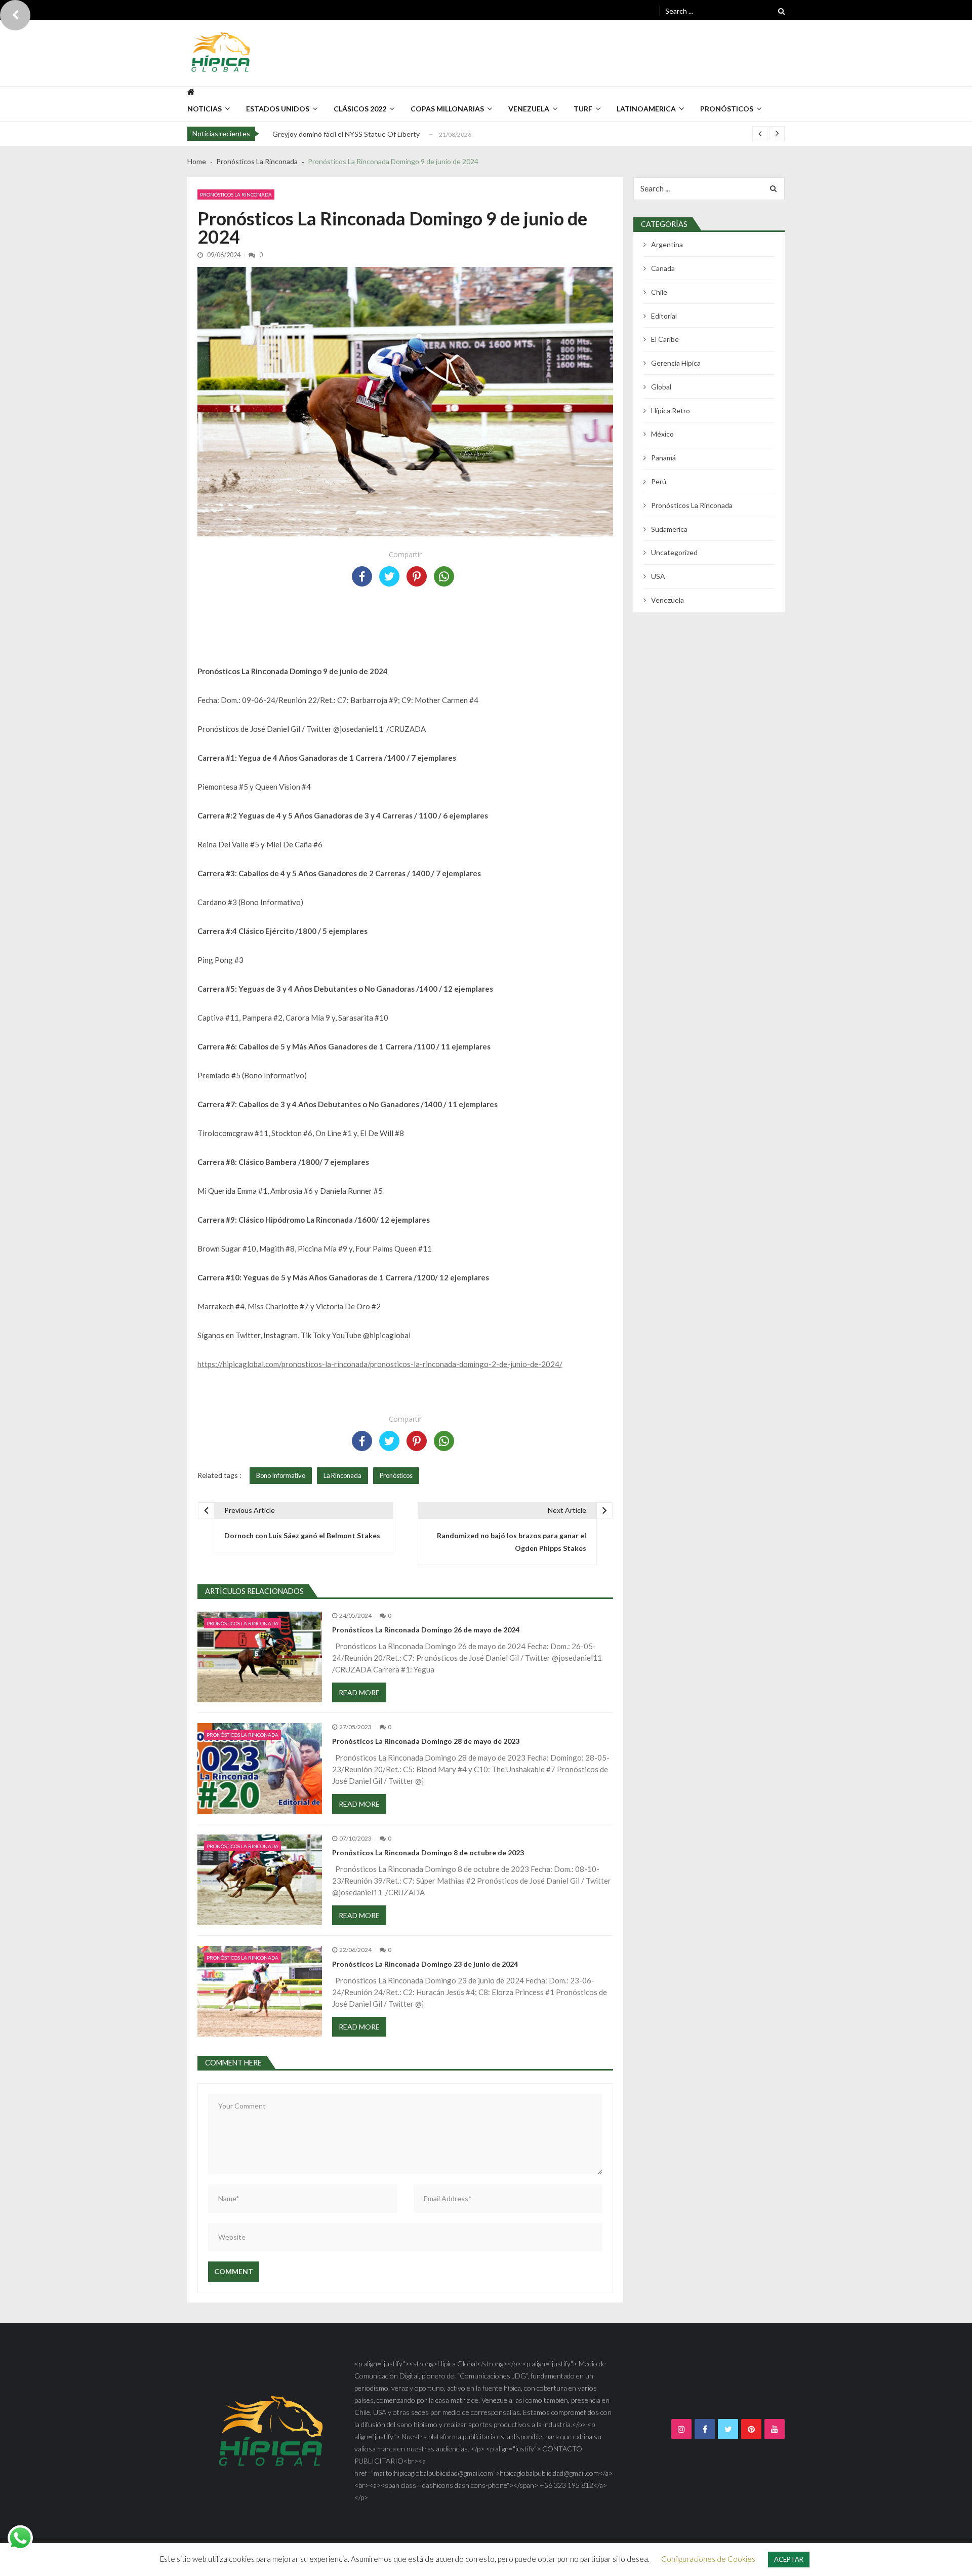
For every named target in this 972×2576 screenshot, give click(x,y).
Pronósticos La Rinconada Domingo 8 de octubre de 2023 (428, 1852)
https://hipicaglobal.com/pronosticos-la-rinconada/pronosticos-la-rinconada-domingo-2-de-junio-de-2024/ (380, 1364)
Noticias (205, 109)
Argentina (667, 244)
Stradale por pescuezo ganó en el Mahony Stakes (350, 140)
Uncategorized (674, 552)
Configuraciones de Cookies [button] (708, 2559)
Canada (663, 268)
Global (661, 387)
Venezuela (667, 600)
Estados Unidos (278, 109)
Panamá (663, 458)
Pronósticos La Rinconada (236, 194)
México (662, 434)
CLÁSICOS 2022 (360, 109)
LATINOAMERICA (646, 109)
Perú (659, 481)
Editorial (664, 316)
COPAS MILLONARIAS (447, 109)
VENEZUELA (529, 109)
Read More (359, 1692)
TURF (583, 109)
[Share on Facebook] (362, 576)
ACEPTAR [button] (789, 2559)
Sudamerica (669, 529)
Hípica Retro (671, 411)
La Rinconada (342, 1475)
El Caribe (665, 339)
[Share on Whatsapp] (444, 576)
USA (658, 576)
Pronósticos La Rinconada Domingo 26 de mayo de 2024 (426, 1630)
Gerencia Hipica (676, 363)
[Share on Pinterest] (417, 576)
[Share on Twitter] (389, 576)
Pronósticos (727, 109)
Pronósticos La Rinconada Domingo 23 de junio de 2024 (425, 1964)
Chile (659, 292)
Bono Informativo (281, 1475)
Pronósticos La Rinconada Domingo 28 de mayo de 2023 (426, 1741)
